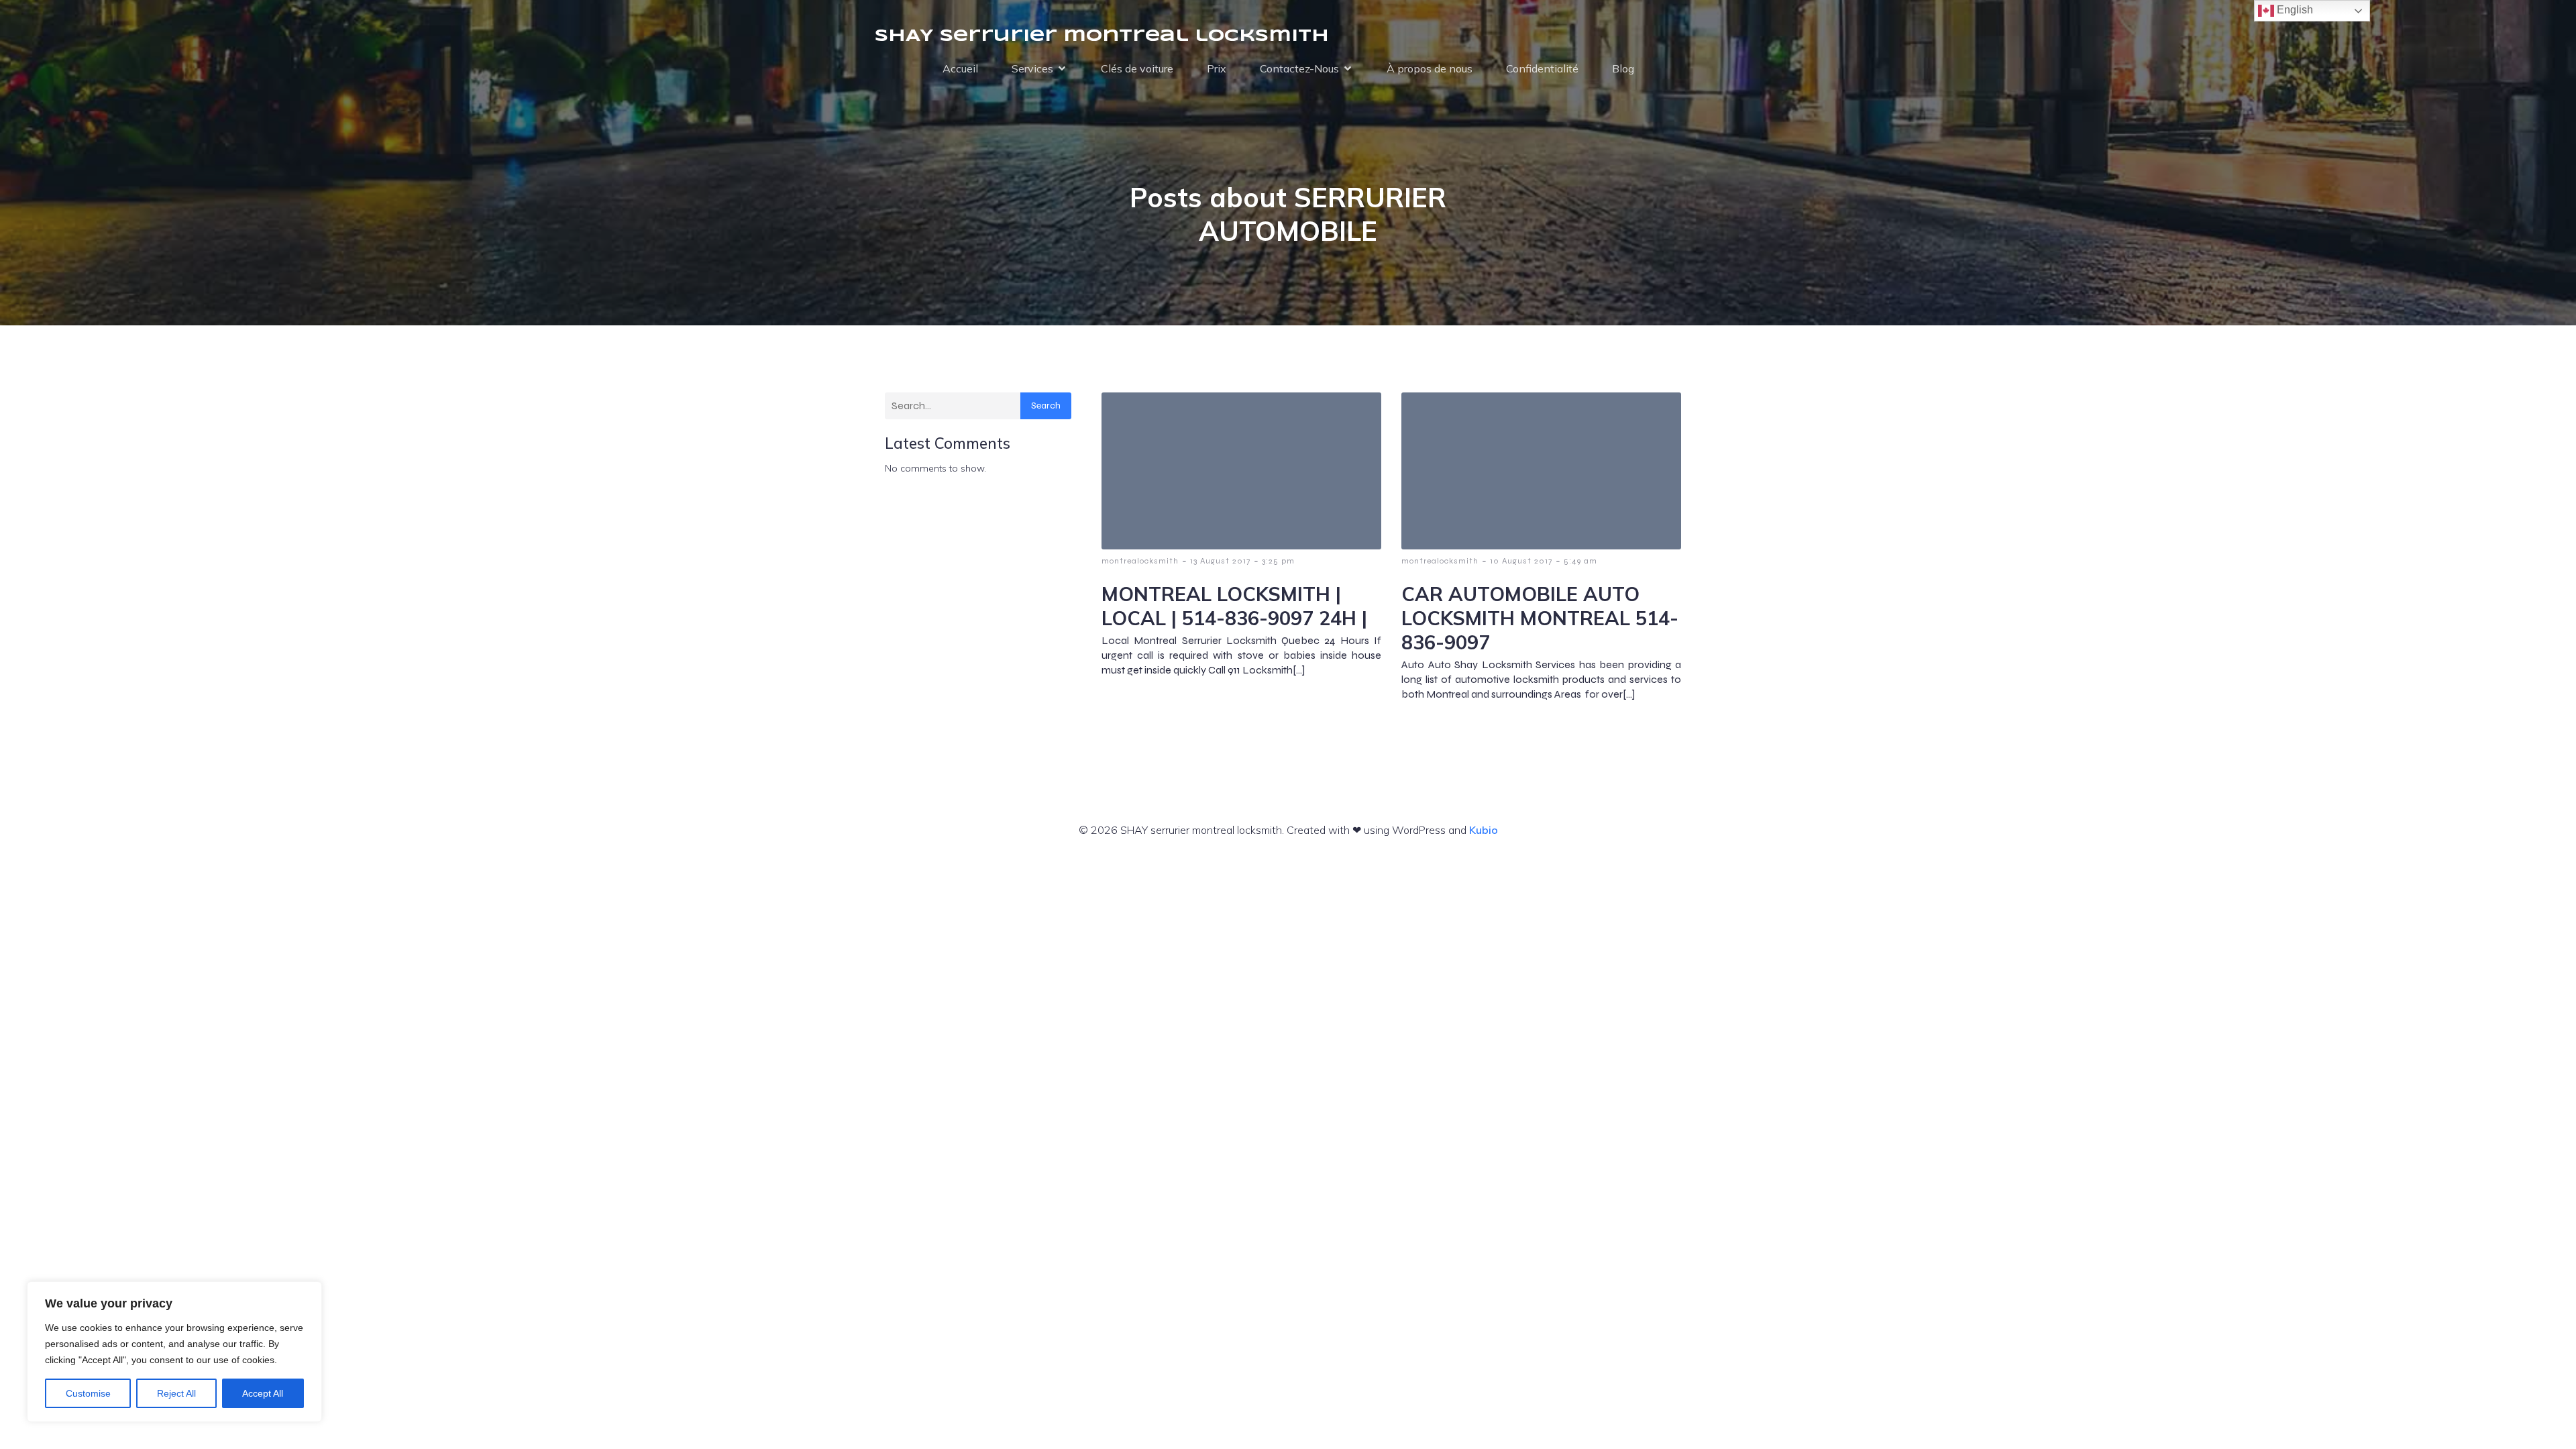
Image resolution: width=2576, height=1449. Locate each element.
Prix (1217, 68)
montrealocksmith (1140, 561)
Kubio (1484, 830)
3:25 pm (1278, 561)
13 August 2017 (1220, 561)
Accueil (960, 68)
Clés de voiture (1137, 68)
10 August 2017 (1521, 561)
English (2294, 10)
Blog (1623, 68)
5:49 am (1580, 561)
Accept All (263, 1393)
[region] (174, 1352)
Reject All (176, 1393)
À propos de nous (1430, 68)
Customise (88, 1393)
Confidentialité (1542, 68)
